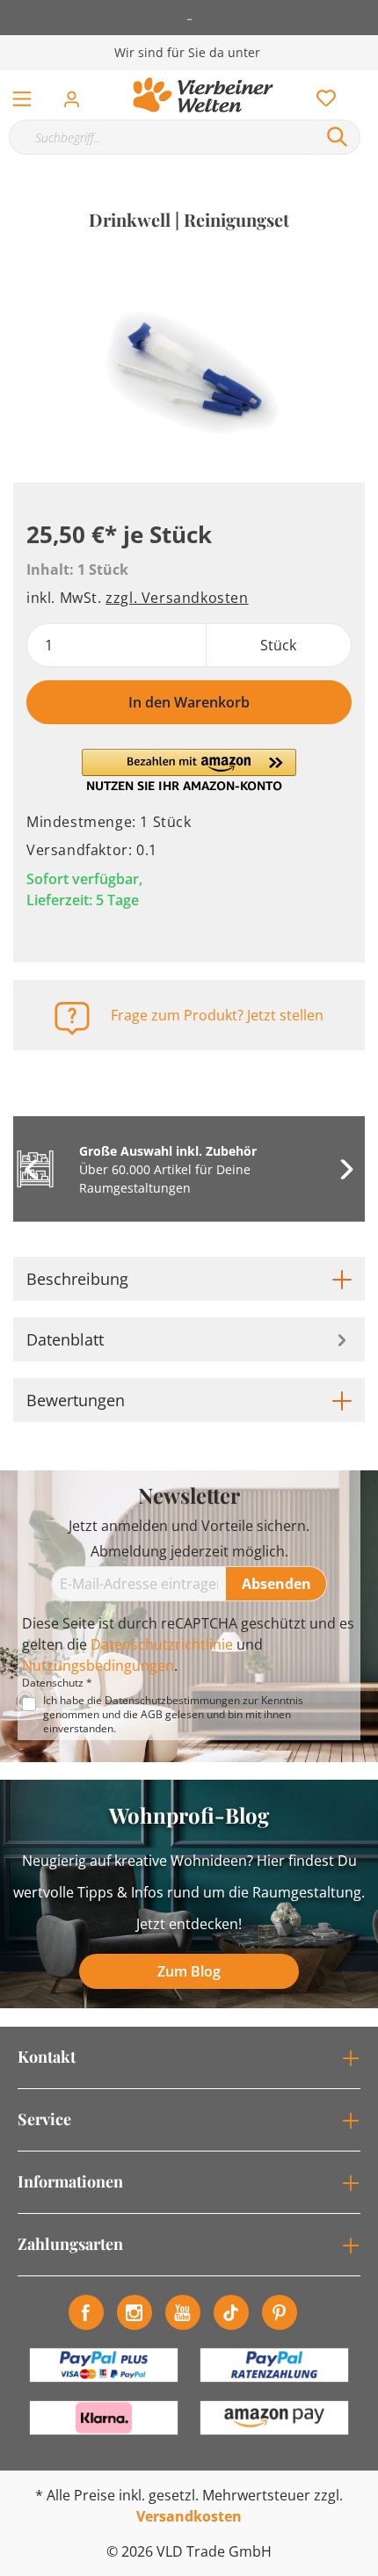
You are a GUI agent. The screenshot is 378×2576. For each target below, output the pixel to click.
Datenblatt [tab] (65, 1339)
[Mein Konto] (77, 94)
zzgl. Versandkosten (177, 598)
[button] (189, 770)
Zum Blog (189, 1971)
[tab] (189, 1279)
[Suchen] (338, 137)
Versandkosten (189, 2516)
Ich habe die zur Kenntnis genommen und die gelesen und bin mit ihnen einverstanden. (173, 1715)
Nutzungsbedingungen (98, 1665)
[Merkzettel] (321, 94)
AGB (152, 1714)
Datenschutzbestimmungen (172, 1700)
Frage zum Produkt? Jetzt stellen (217, 1015)
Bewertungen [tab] (76, 1400)
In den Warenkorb (189, 702)
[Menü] (22, 95)
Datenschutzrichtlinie (162, 1644)
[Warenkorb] (368, 79)
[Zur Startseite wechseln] (203, 95)
